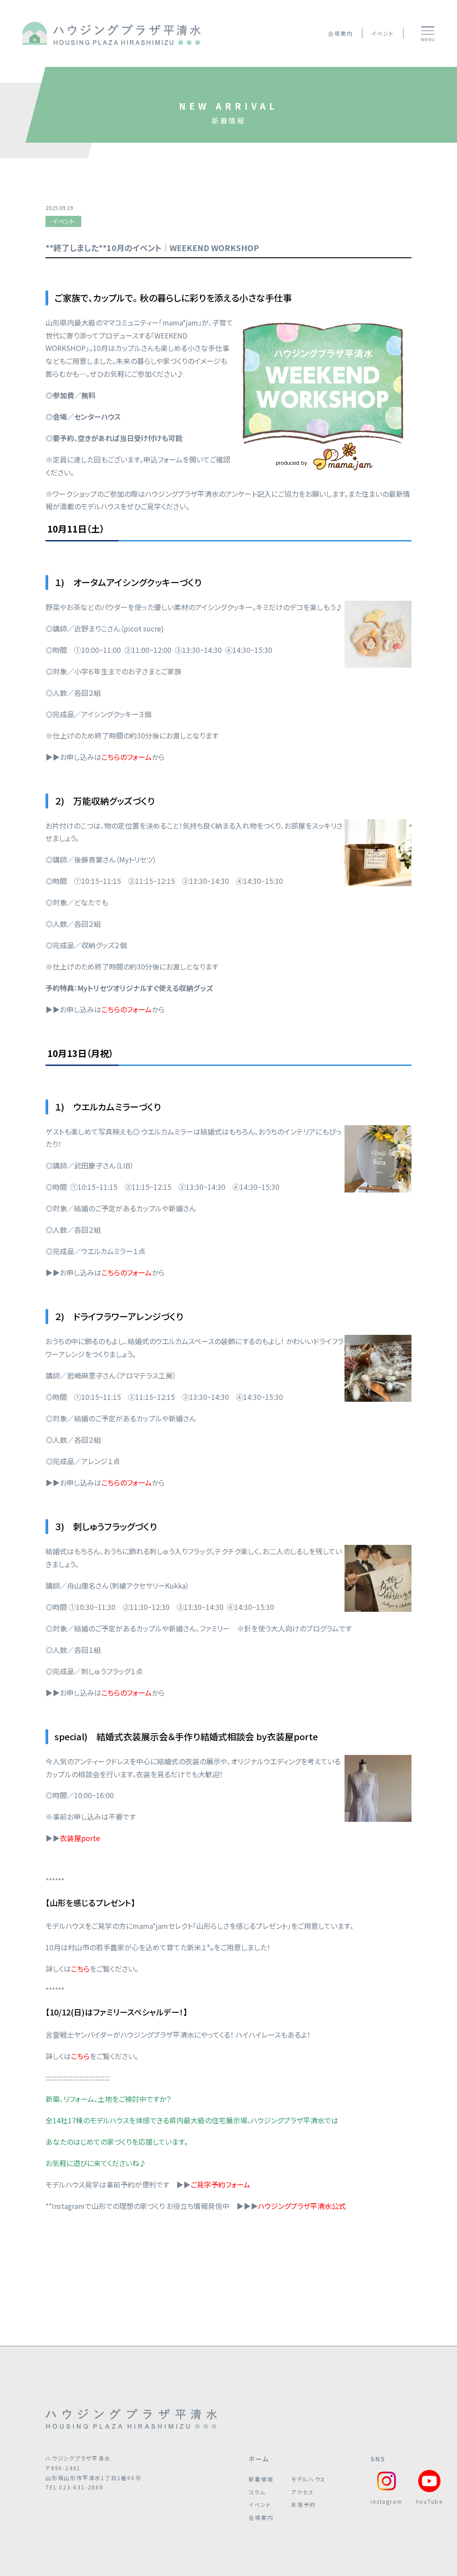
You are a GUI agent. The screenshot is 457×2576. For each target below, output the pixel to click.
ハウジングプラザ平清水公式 (302, 2206)
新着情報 (261, 2479)
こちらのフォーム (127, 1272)
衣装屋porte (80, 1838)
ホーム (259, 2459)
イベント (382, 33)
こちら (80, 1969)
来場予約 (303, 2504)
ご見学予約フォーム (220, 2184)
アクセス (302, 2492)
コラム (257, 2492)
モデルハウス (308, 2479)
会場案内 (340, 33)
